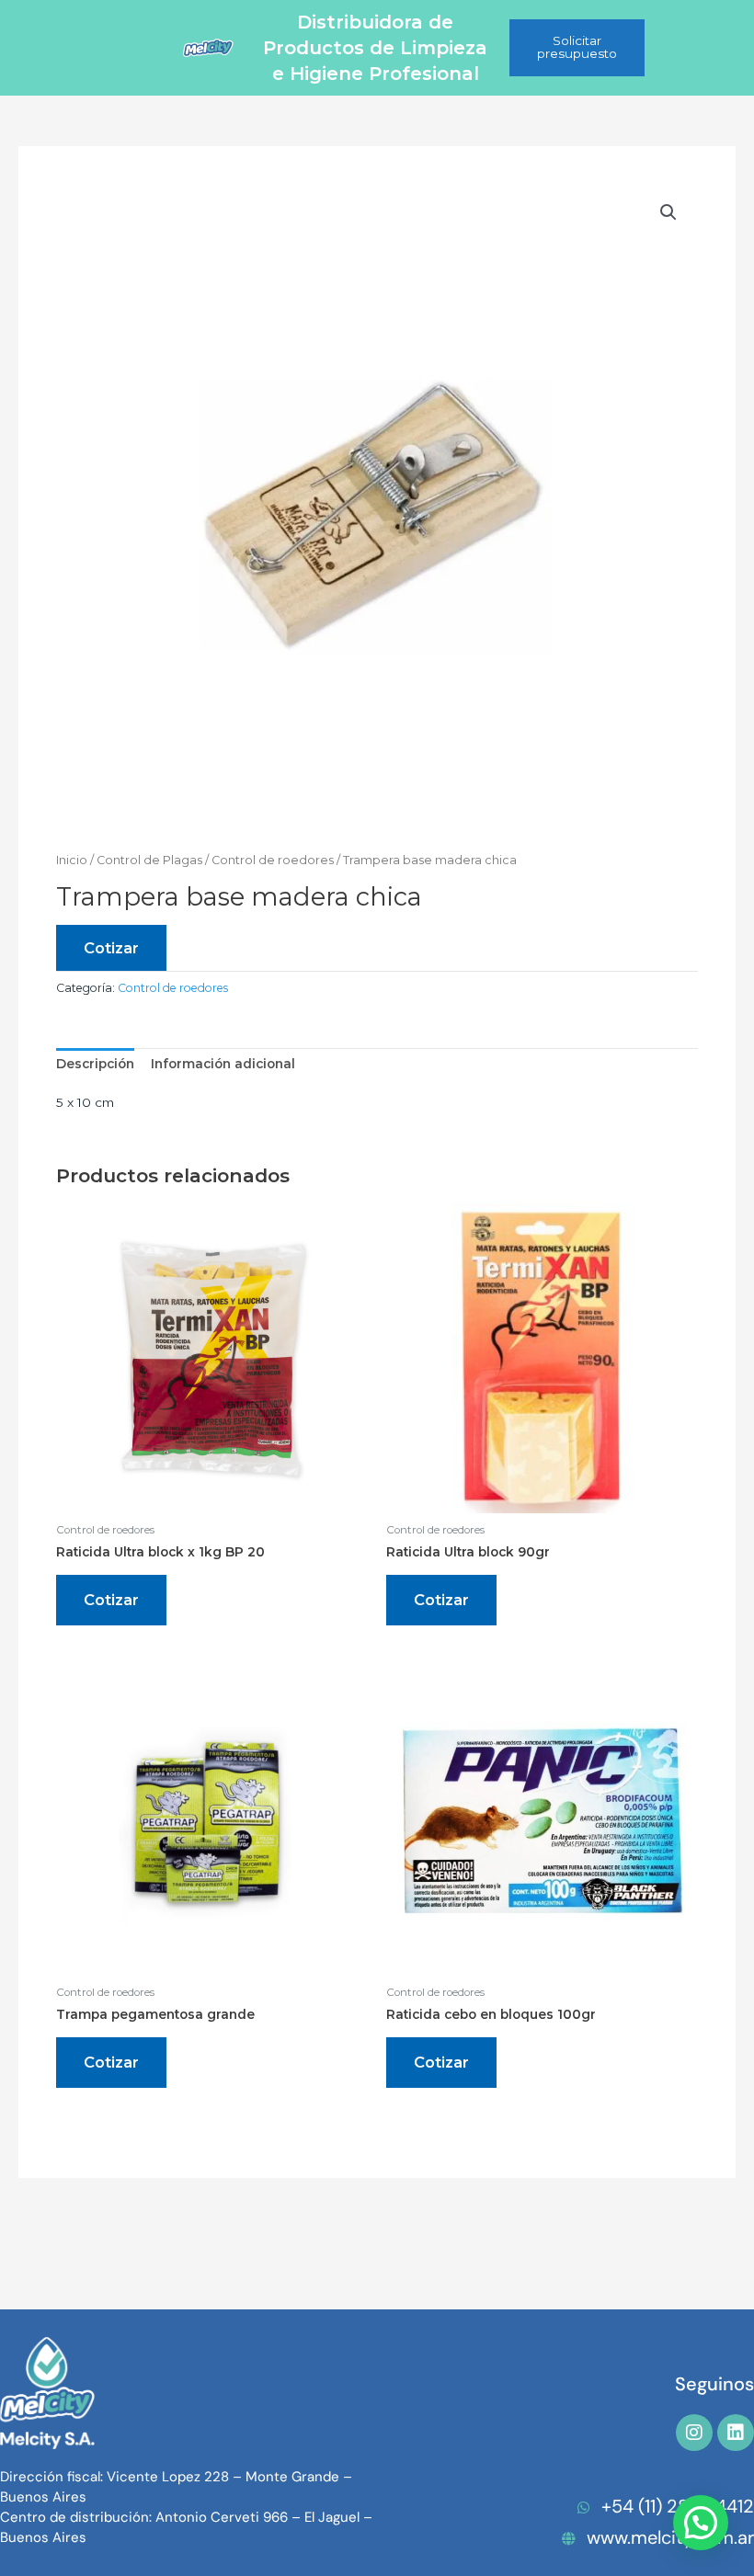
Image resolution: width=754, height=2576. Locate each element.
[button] (668, 212)
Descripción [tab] (95, 1064)
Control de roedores (273, 860)
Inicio (72, 860)
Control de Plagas (149, 860)
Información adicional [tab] (223, 1064)
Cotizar (111, 948)
